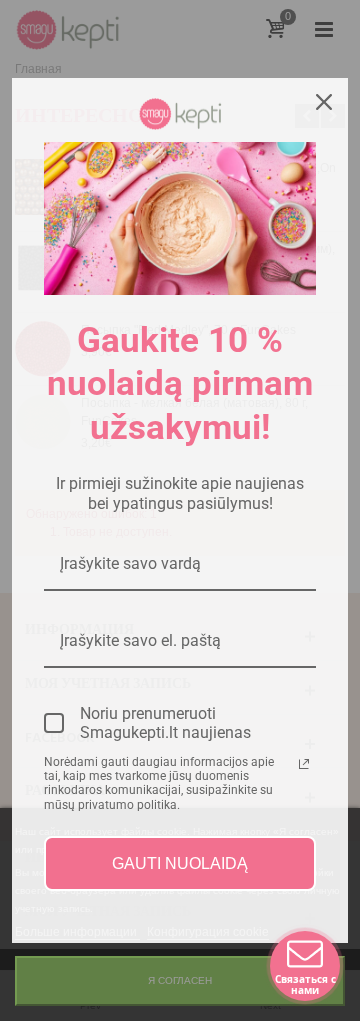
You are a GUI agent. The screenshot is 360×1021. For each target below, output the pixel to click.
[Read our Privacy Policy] (304, 764)
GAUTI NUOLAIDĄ (180, 863)
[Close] (324, 102)
